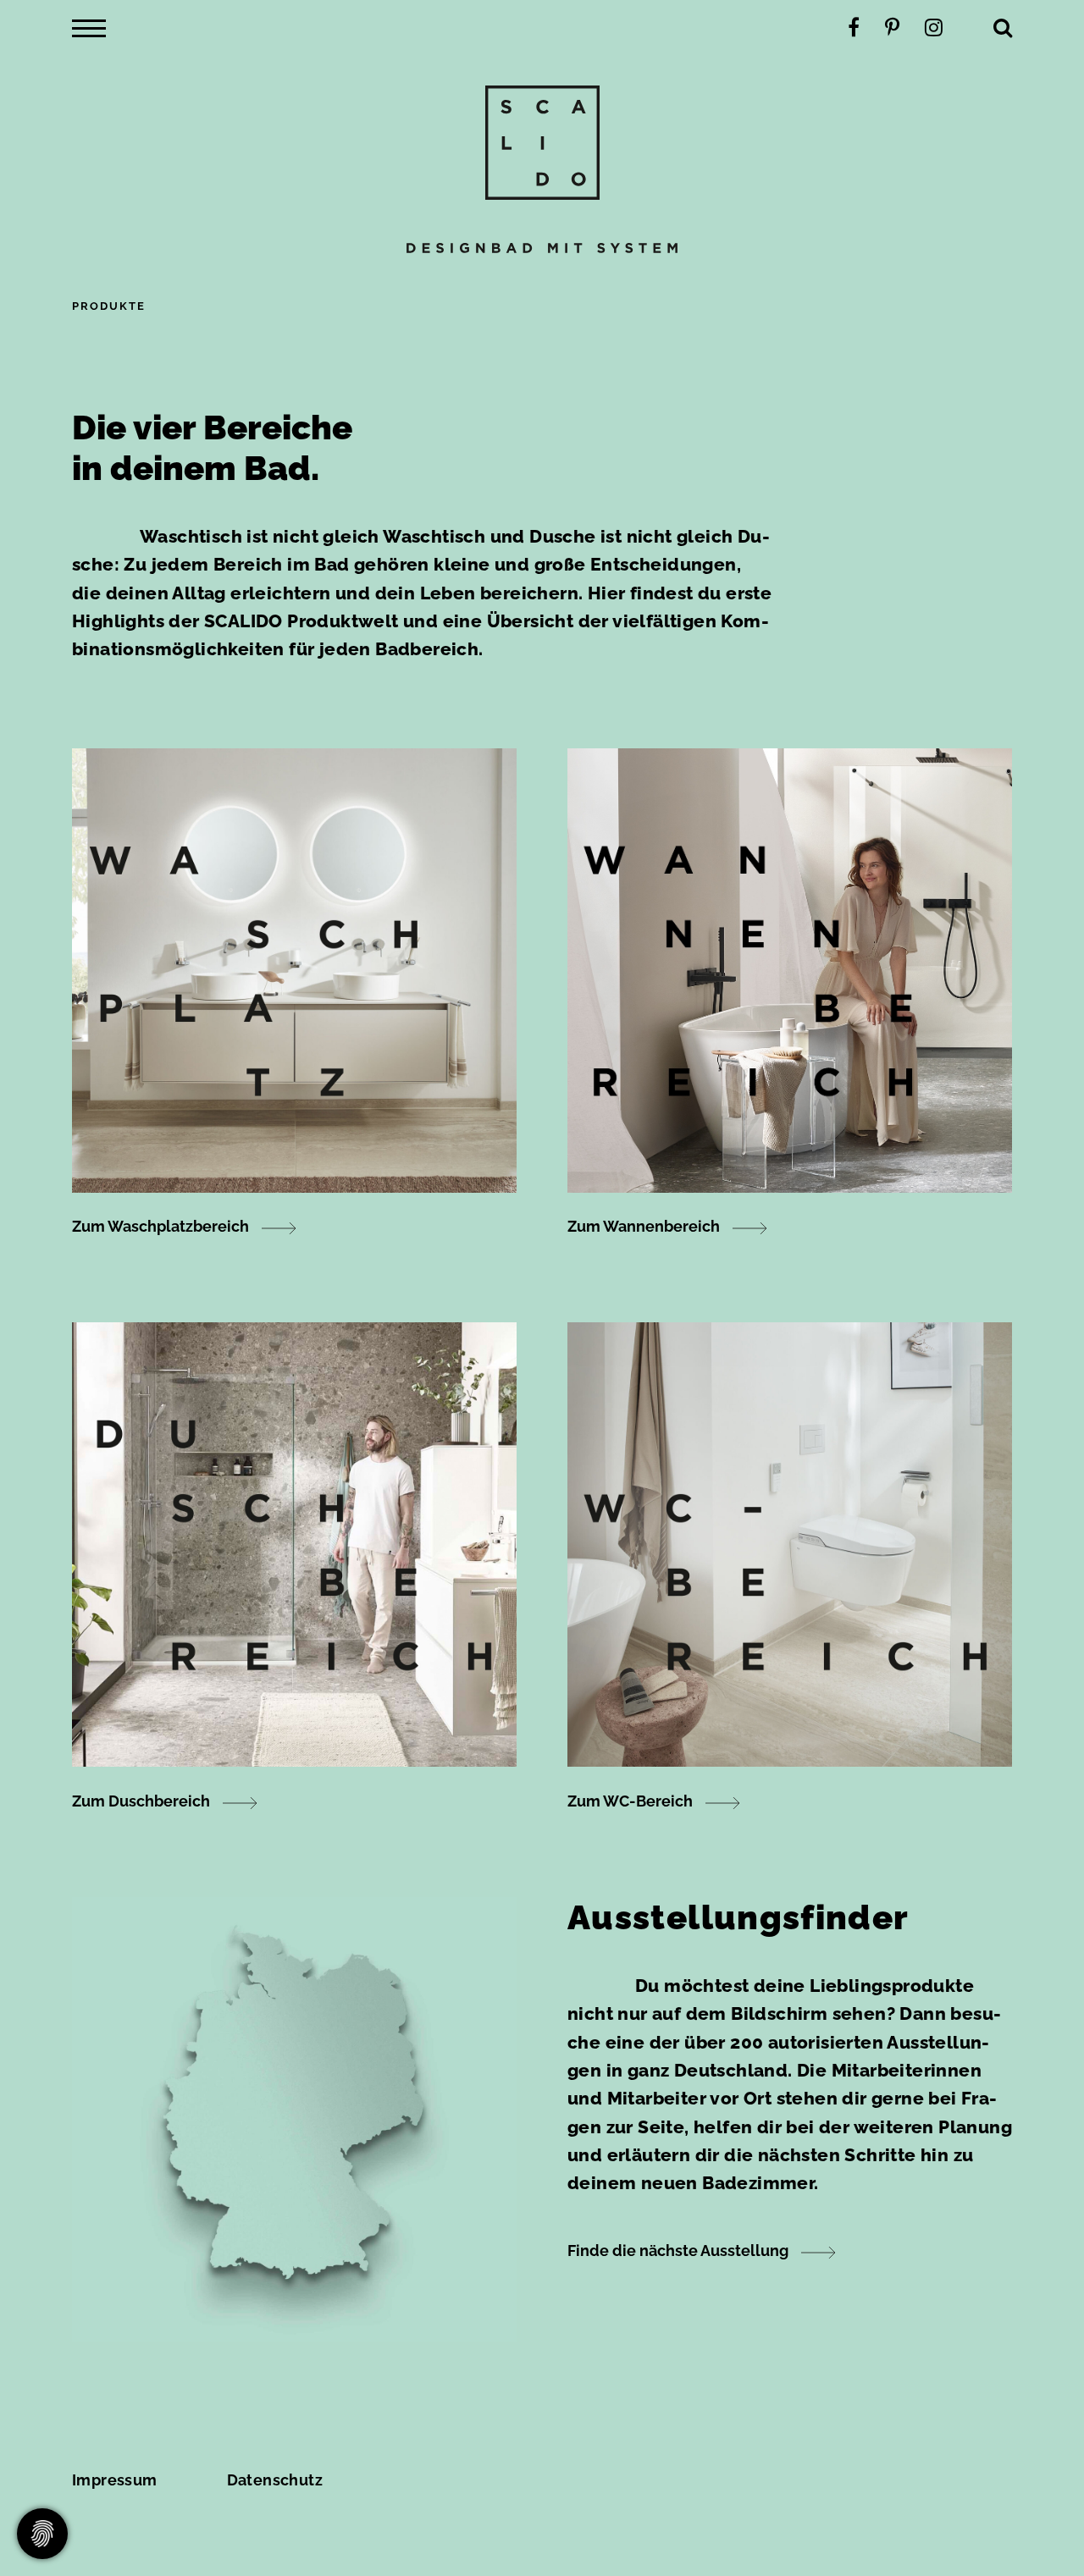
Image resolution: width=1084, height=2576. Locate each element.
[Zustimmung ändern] (42, 2534)
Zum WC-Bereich (630, 1801)
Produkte (109, 306)
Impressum (115, 2480)
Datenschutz (275, 2480)
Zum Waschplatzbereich (160, 1226)
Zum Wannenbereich (644, 1226)
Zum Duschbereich (141, 1801)
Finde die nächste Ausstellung (678, 2251)
